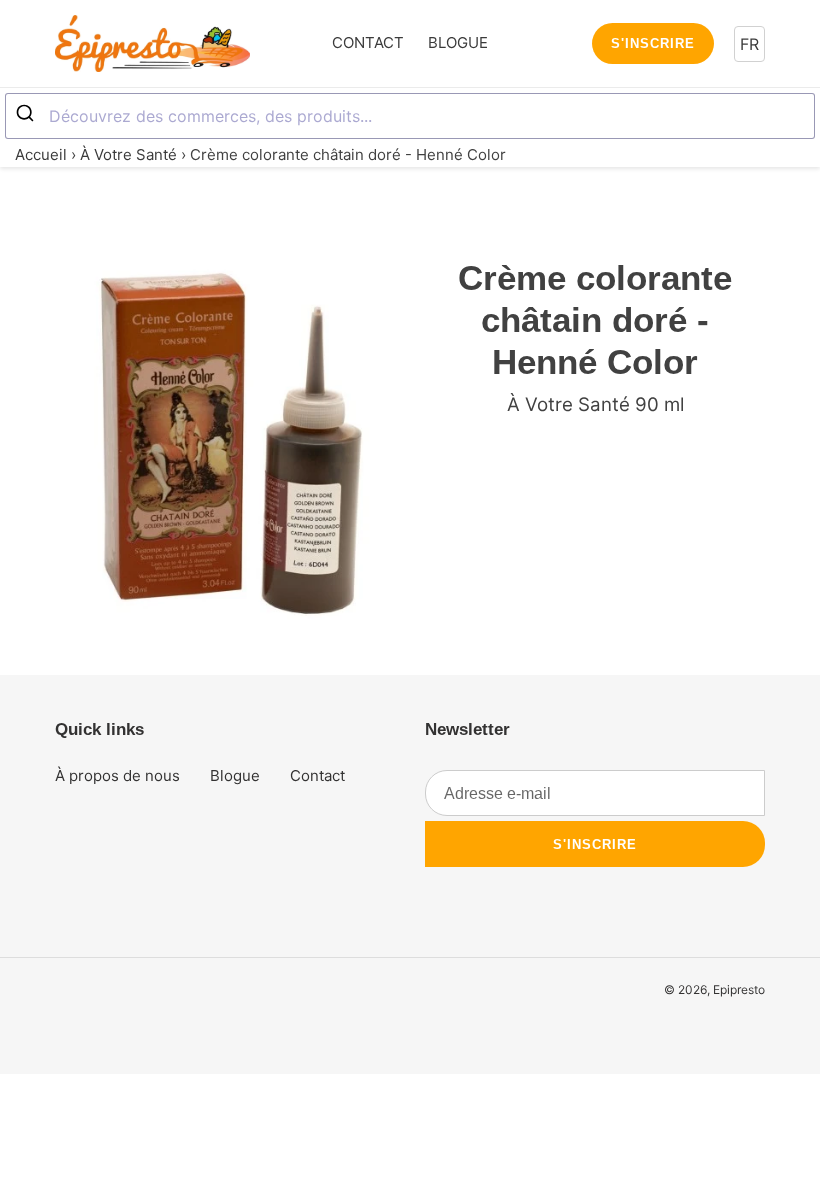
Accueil (41, 154)
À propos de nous (117, 775)
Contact (317, 775)
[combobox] (410, 116)
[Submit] (27, 114)
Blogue (235, 775)
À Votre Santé (128, 154)
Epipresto (739, 989)
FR (749, 44)
